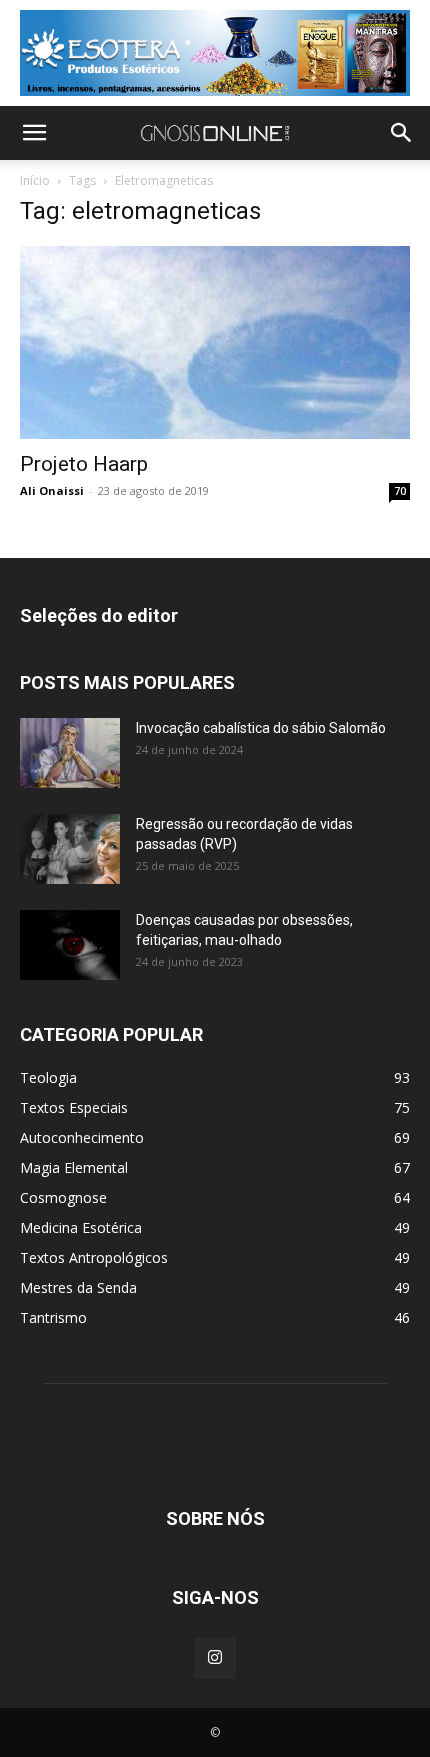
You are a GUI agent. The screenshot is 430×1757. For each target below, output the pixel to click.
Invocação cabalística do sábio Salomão (261, 728)
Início (35, 180)
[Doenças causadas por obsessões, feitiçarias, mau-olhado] (70, 945)
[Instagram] (215, 1658)
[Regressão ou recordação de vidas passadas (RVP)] (70, 849)
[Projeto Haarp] (215, 342)
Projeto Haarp (84, 464)
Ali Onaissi (52, 490)
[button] (34, 133)
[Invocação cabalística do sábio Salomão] (70, 753)
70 (400, 491)
